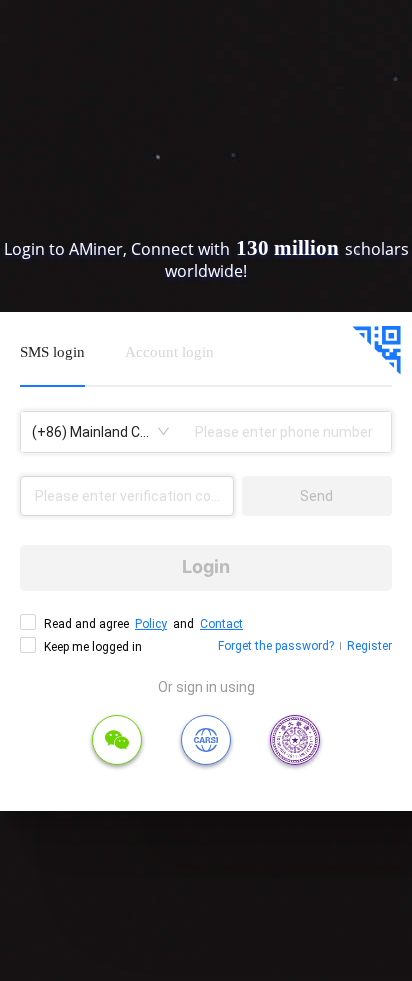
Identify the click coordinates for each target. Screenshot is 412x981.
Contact (221, 624)
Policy (151, 624)
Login (206, 566)
